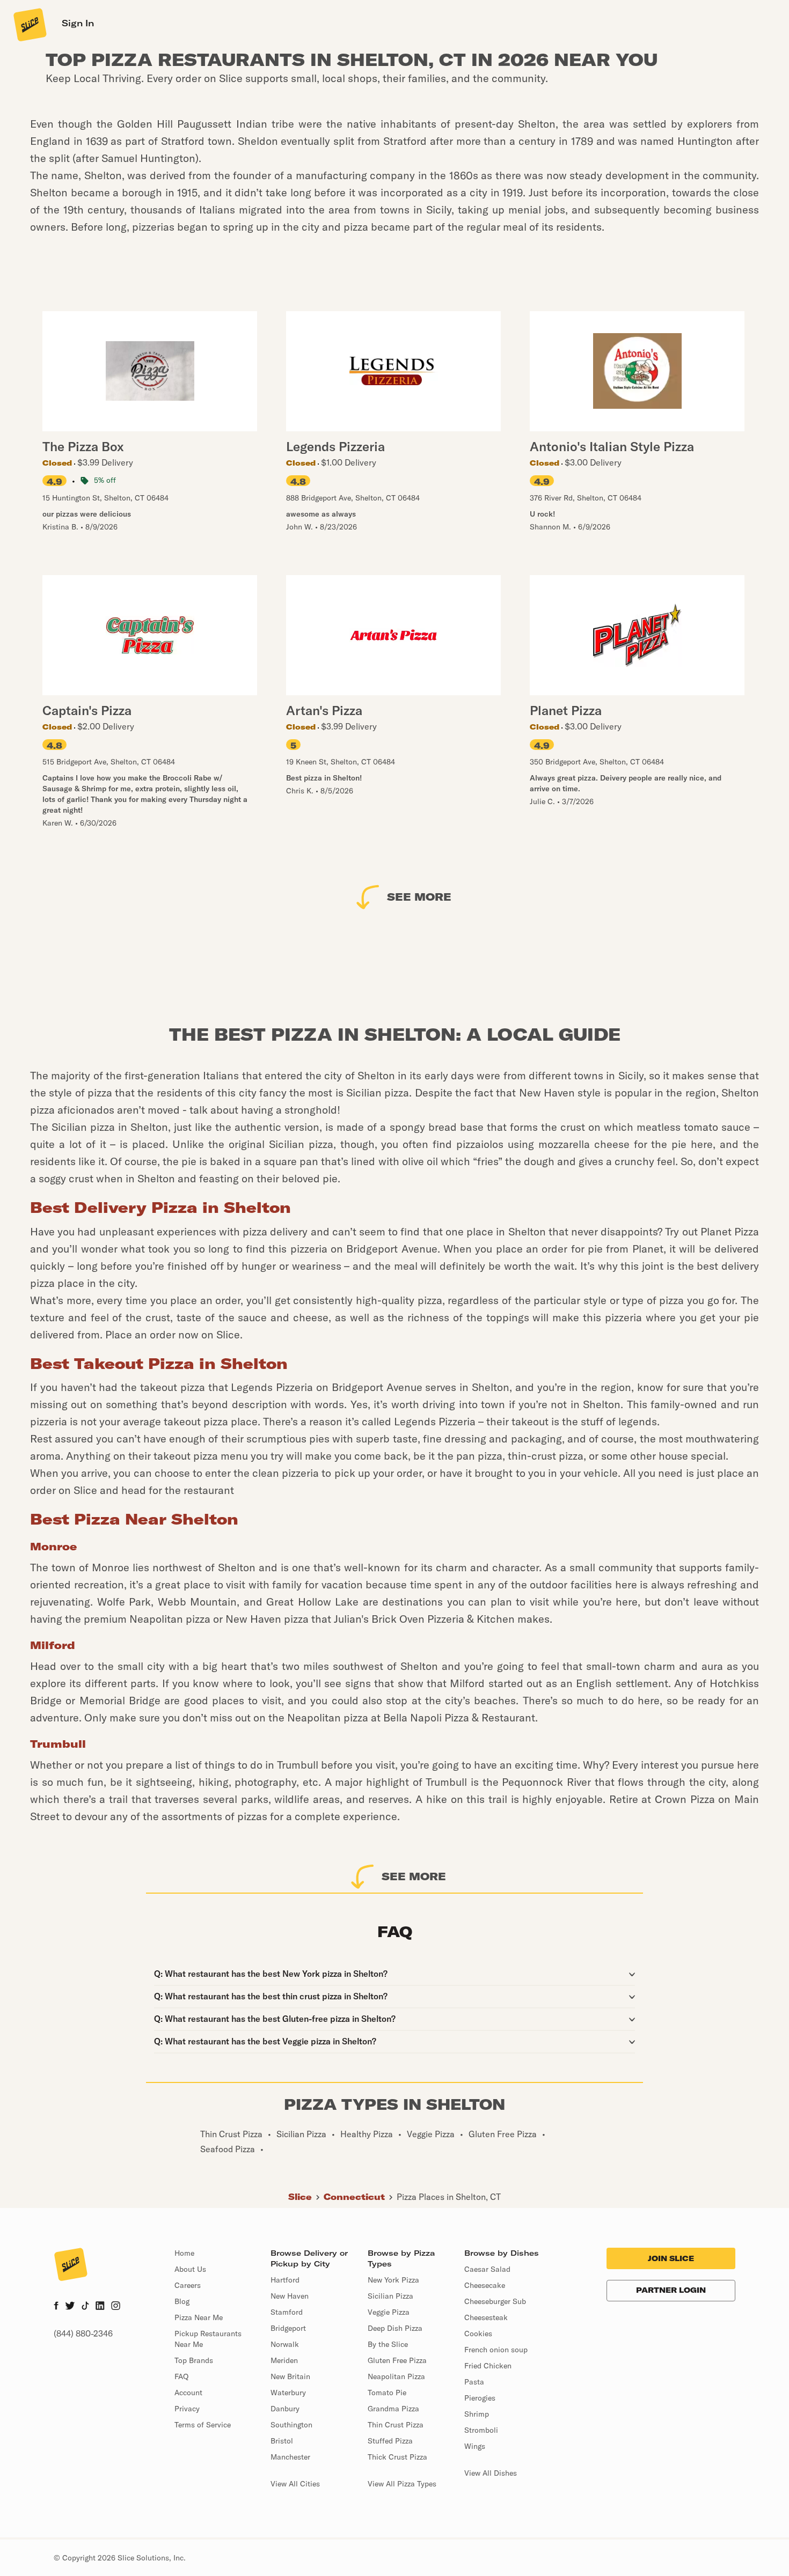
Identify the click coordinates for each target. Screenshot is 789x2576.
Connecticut (354, 2197)
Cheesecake (485, 2285)
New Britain (290, 2376)
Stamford (287, 2312)
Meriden (284, 2360)
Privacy (187, 2409)
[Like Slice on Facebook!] (56, 2307)
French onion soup (496, 2350)
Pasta (474, 2382)
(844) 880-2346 (83, 2334)
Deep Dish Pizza (395, 2328)
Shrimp (477, 2414)
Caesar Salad (487, 2269)
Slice (300, 2197)
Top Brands (194, 2360)
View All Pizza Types (402, 2484)
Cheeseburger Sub (495, 2301)
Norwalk (285, 2344)
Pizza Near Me (199, 2317)
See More (419, 897)
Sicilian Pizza (390, 2296)
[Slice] (29, 24)
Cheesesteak (486, 2317)
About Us (190, 2269)
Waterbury (288, 2393)
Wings (475, 2446)
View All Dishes (491, 2473)
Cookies (478, 2334)
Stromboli (481, 2430)
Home (184, 2253)
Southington (291, 2425)
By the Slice (388, 2344)
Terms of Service (203, 2425)
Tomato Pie (387, 2393)
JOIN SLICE (671, 2258)
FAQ (181, 2376)
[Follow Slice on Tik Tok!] (85, 2307)
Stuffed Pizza (390, 2441)
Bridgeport (288, 2328)
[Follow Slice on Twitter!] (70, 2307)
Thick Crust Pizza (397, 2457)
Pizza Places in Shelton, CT (449, 2197)
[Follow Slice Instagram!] (116, 2307)
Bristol (282, 2441)
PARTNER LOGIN (671, 2290)
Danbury (285, 2409)
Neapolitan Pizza (396, 2376)
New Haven (290, 2296)
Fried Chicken (488, 2366)
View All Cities (295, 2484)
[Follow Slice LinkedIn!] (100, 2307)
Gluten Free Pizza (397, 2360)
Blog (182, 2301)
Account (188, 2393)
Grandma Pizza (393, 2409)
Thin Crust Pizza (396, 2425)
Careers (188, 2285)
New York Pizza (393, 2280)
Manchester (290, 2457)
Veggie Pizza (389, 2312)
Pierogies (480, 2398)
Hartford (285, 2280)
